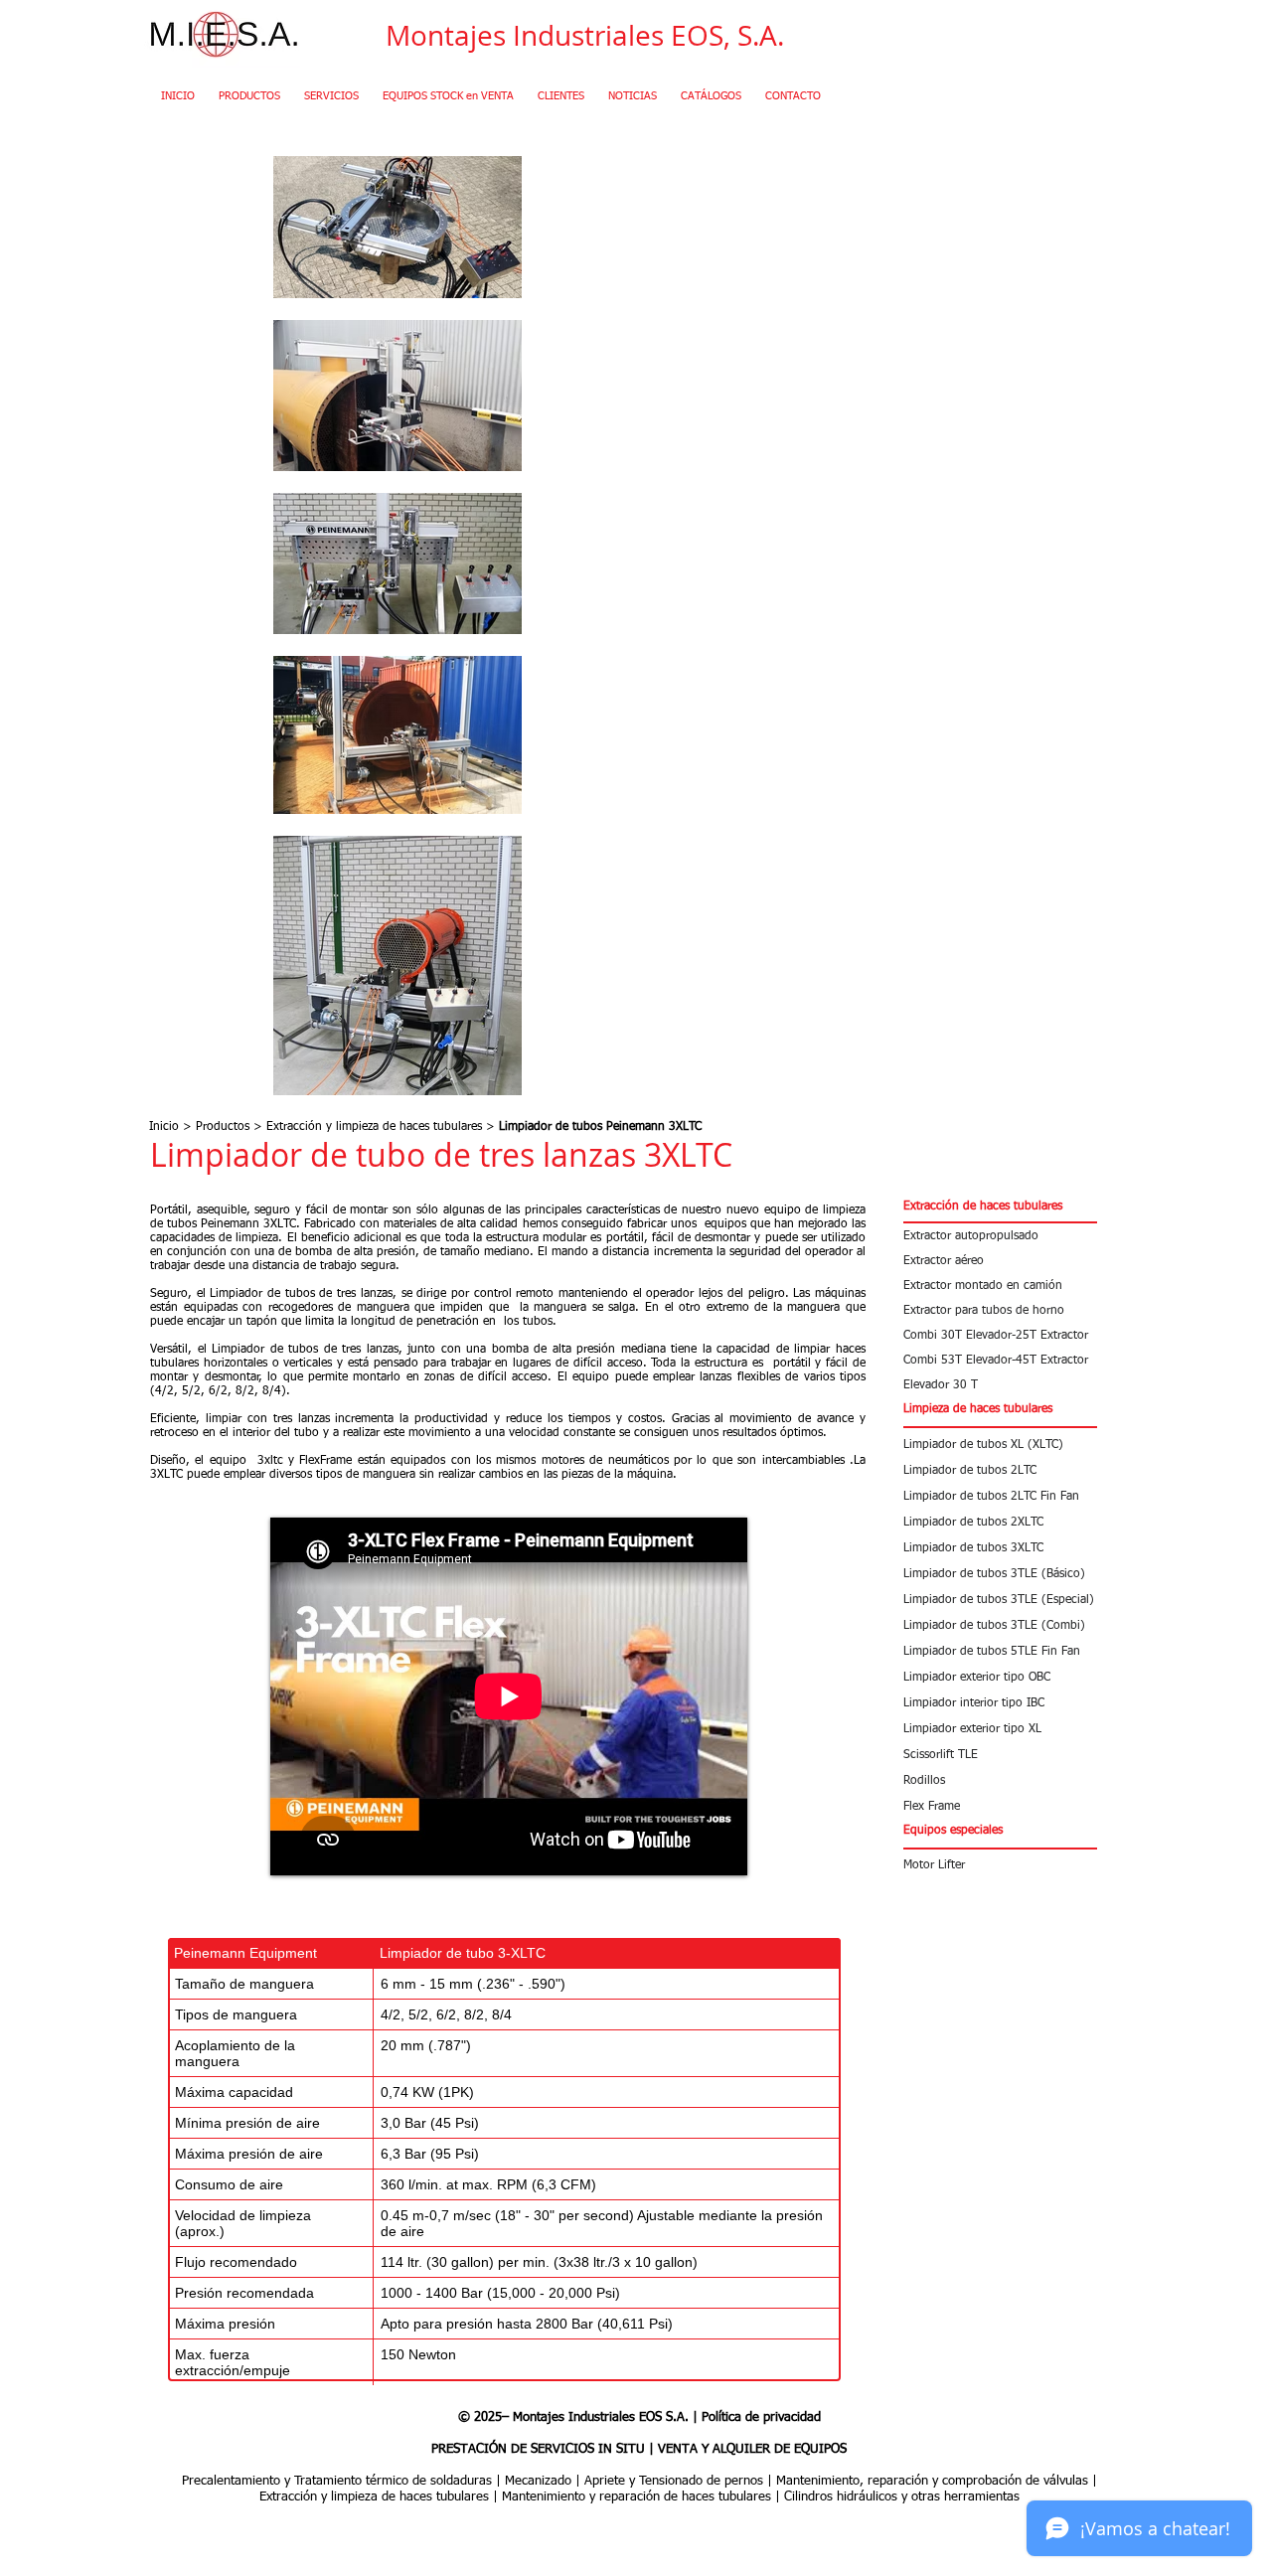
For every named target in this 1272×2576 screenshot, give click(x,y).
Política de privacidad (761, 2417)
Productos (223, 1127)
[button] (999, 1207)
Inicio (164, 1127)
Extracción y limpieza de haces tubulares (374, 1127)
